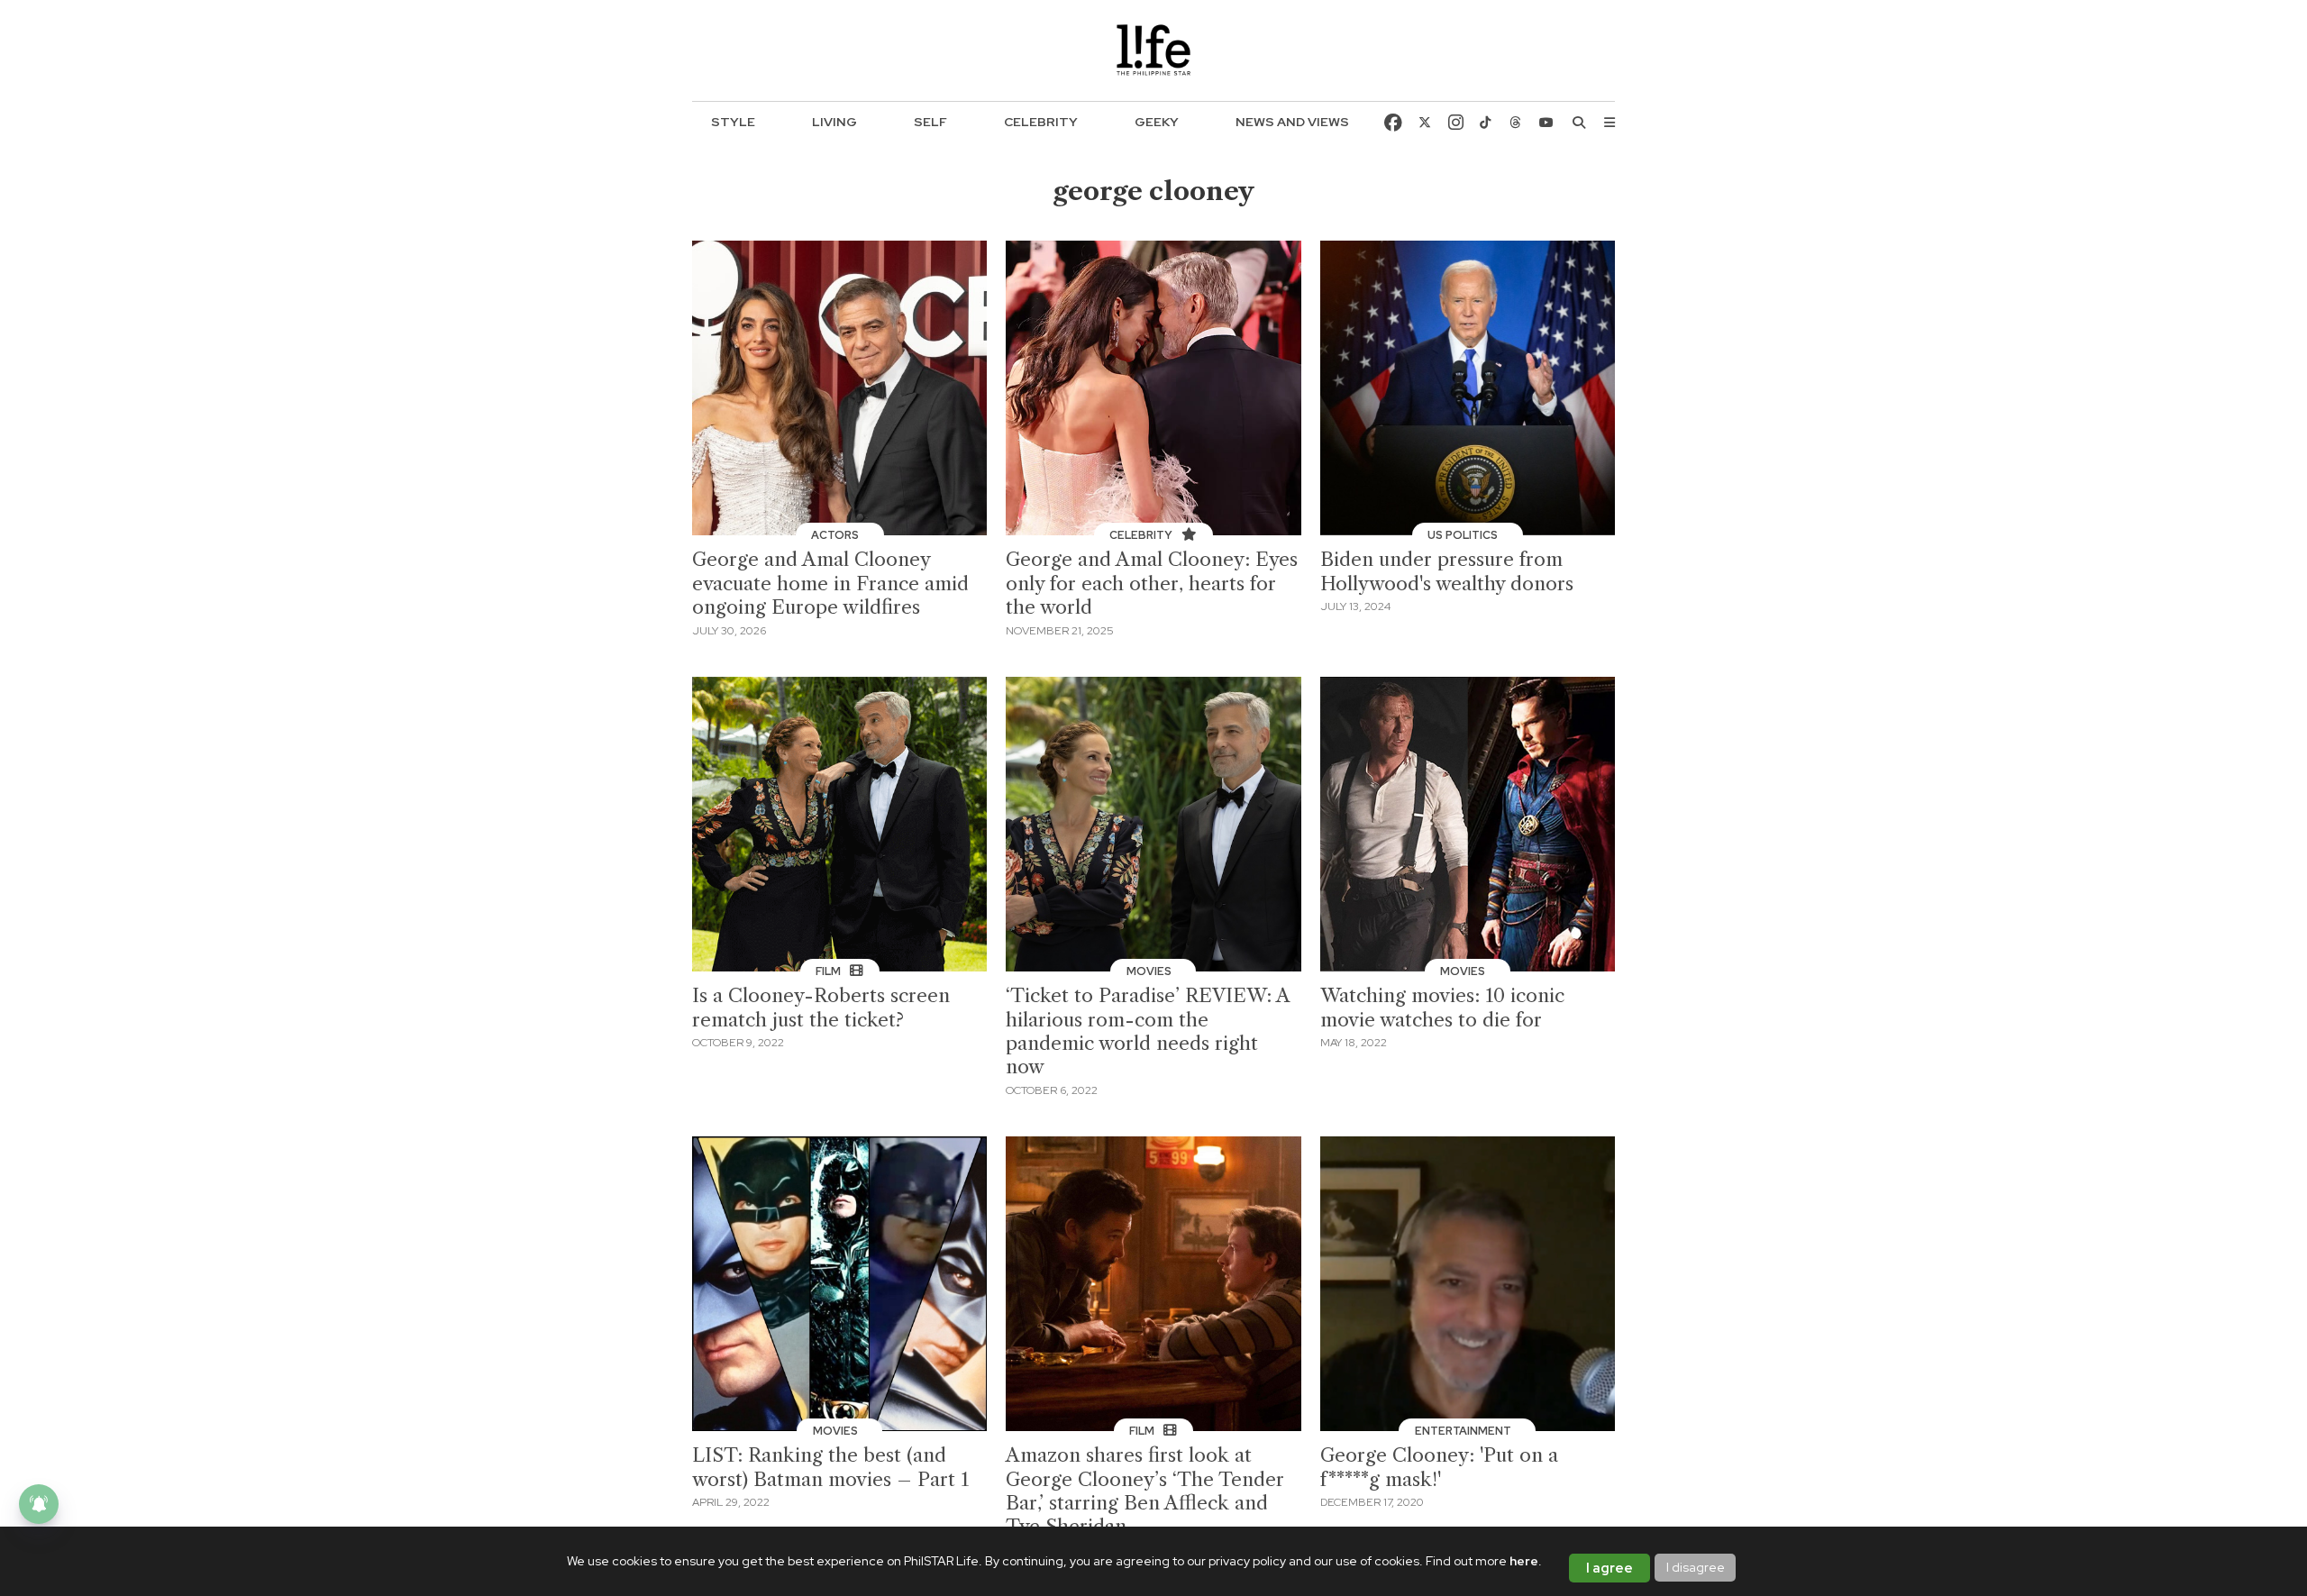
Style (733, 122)
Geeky (1157, 122)
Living (834, 122)
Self (930, 122)
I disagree (1696, 1567)
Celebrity (1041, 122)
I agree (1609, 1568)
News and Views (1292, 122)
